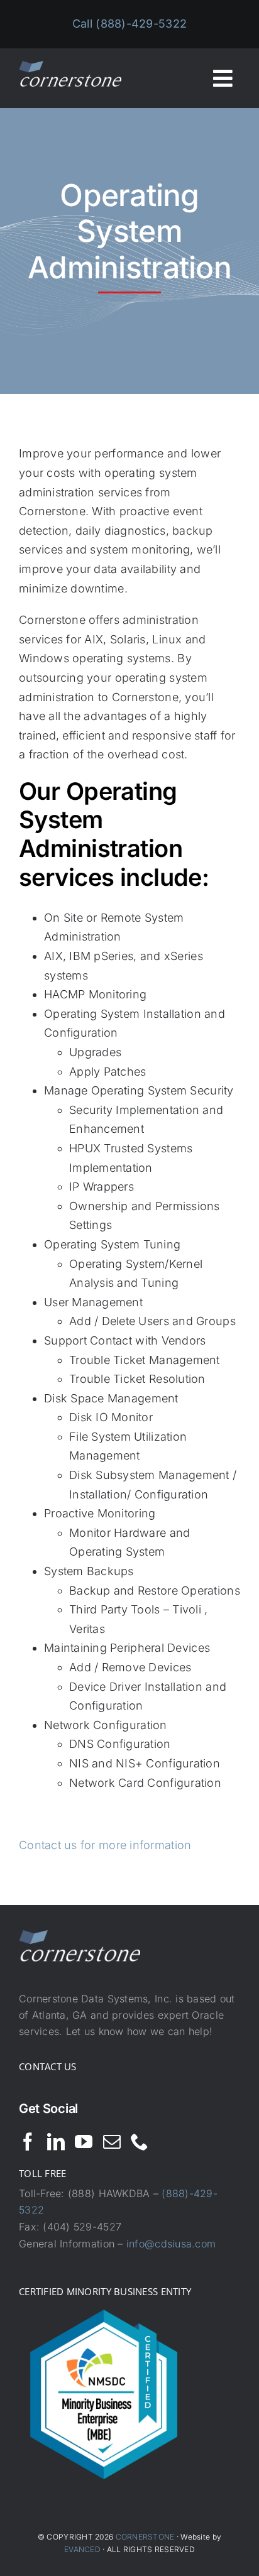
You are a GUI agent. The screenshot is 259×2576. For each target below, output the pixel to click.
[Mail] (112, 2142)
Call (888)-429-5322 (129, 24)
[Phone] (140, 2142)
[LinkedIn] (56, 2142)
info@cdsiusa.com (171, 2244)
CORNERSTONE (145, 2537)
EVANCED (82, 2549)
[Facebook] (28, 2142)
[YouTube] (84, 2142)
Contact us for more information (105, 1845)
